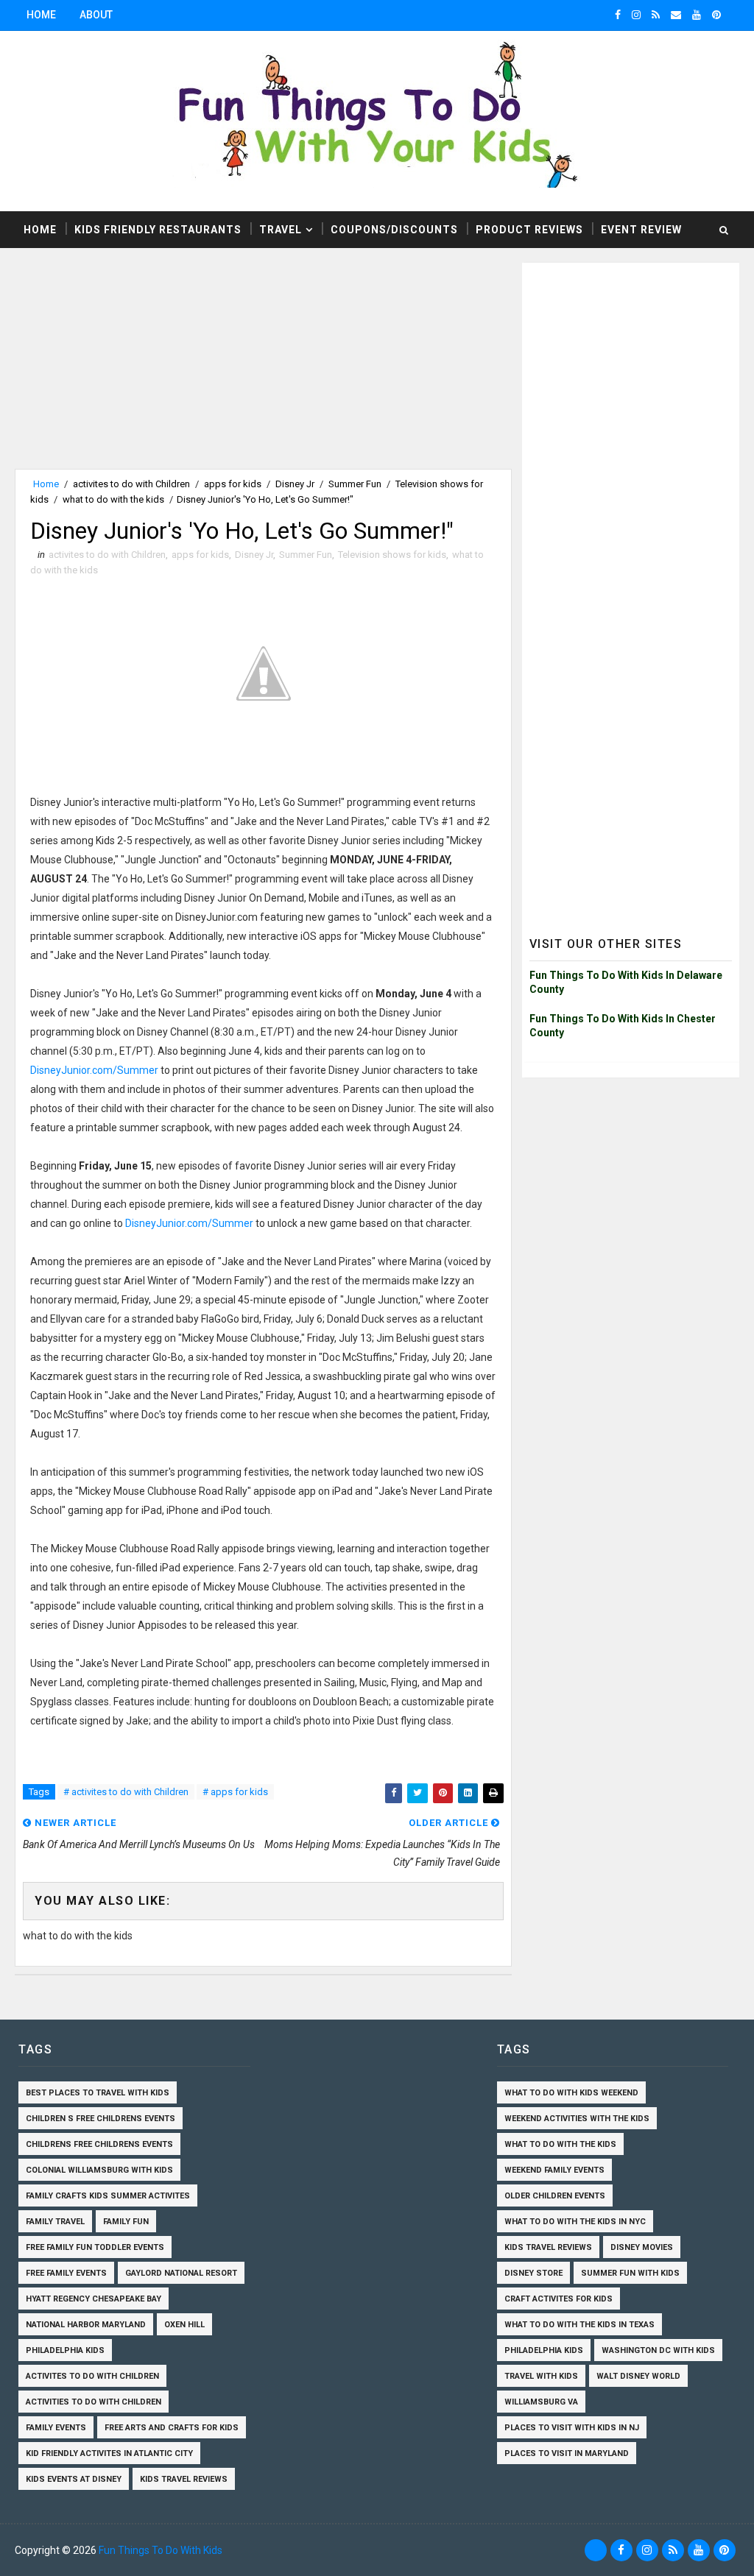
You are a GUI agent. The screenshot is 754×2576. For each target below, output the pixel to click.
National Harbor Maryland (86, 2325)
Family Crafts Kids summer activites (108, 2196)
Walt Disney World (638, 2376)
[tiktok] (596, 2550)
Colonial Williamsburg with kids (99, 2170)
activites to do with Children (131, 484)
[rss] (656, 15)
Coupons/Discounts (394, 230)
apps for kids (233, 484)
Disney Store (533, 2273)
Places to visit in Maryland (567, 2453)
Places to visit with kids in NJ (572, 2428)
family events (56, 2428)
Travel (281, 230)
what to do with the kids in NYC (575, 2222)
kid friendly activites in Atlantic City (109, 2453)
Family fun (126, 2222)
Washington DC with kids (658, 2350)
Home (41, 15)
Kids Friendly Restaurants (158, 230)
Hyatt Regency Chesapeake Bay (94, 2299)
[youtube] (697, 15)
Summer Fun (355, 484)
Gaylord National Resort (181, 2273)
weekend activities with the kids (577, 2119)
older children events (555, 2196)
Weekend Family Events (554, 2170)
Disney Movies (642, 2247)
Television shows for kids (392, 555)
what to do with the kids (113, 499)
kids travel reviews (184, 2479)
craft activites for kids (559, 2299)
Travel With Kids (541, 2376)
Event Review (641, 230)
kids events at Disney (74, 2479)
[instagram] (636, 15)
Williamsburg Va (541, 2402)
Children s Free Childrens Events (101, 2119)
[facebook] (618, 15)
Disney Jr (295, 484)
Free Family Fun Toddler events (95, 2247)
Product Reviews (529, 230)
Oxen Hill (184, 2325)
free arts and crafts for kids (172, 2428)
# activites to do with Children (126, 1792)
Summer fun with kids (630, 2273)
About (96, 15)
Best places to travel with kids (98, 2093)
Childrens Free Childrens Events (99, 2144)
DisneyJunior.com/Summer (95, 1070)
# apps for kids (235, 1792)
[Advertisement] (263, 366)
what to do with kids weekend (571, 2093)
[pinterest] (716, 15)
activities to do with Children (94, 2402)
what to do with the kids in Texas (579, 2325)
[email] (676, 15)
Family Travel (55, 2222)
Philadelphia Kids (65, 2350)
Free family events (66, 2273)
